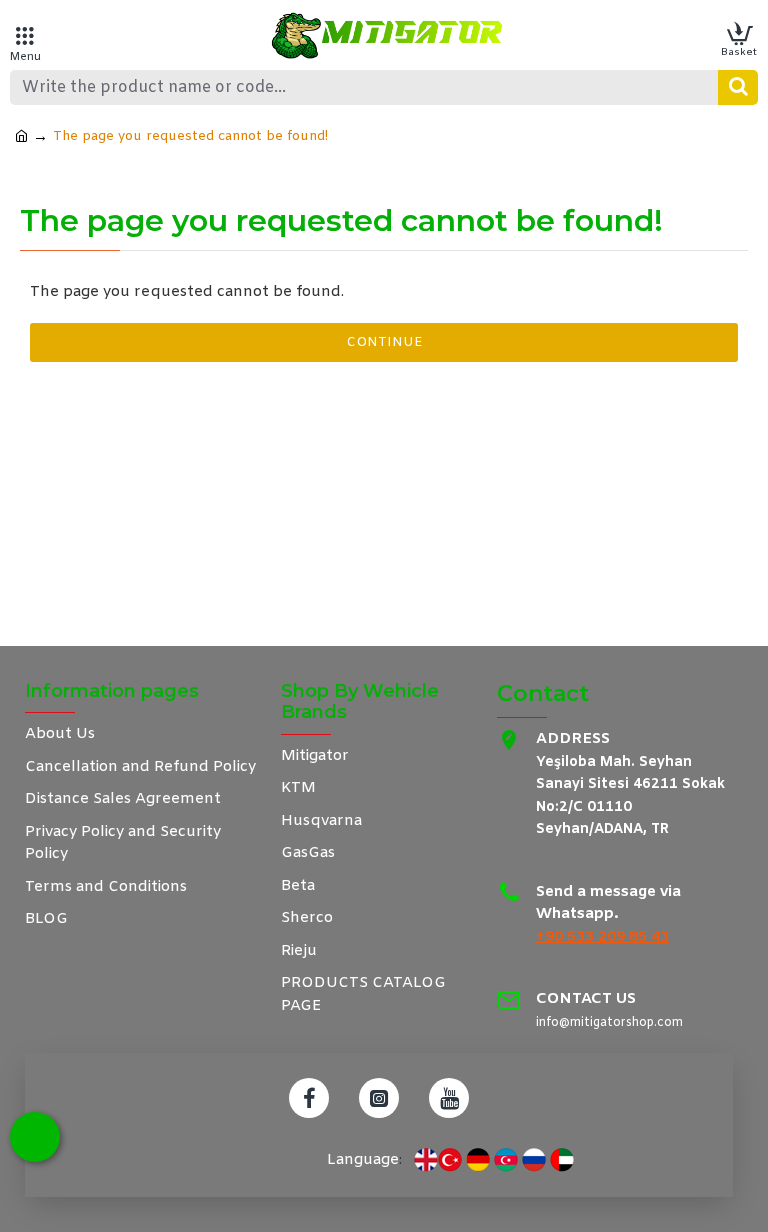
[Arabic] (562, 1160)
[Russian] (534, 1160)
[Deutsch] (478, 1160)
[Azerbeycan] (506, 1160)
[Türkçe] (450, 1160)
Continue (384, 342)
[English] (426, 1160)
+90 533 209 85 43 (602, 937)
